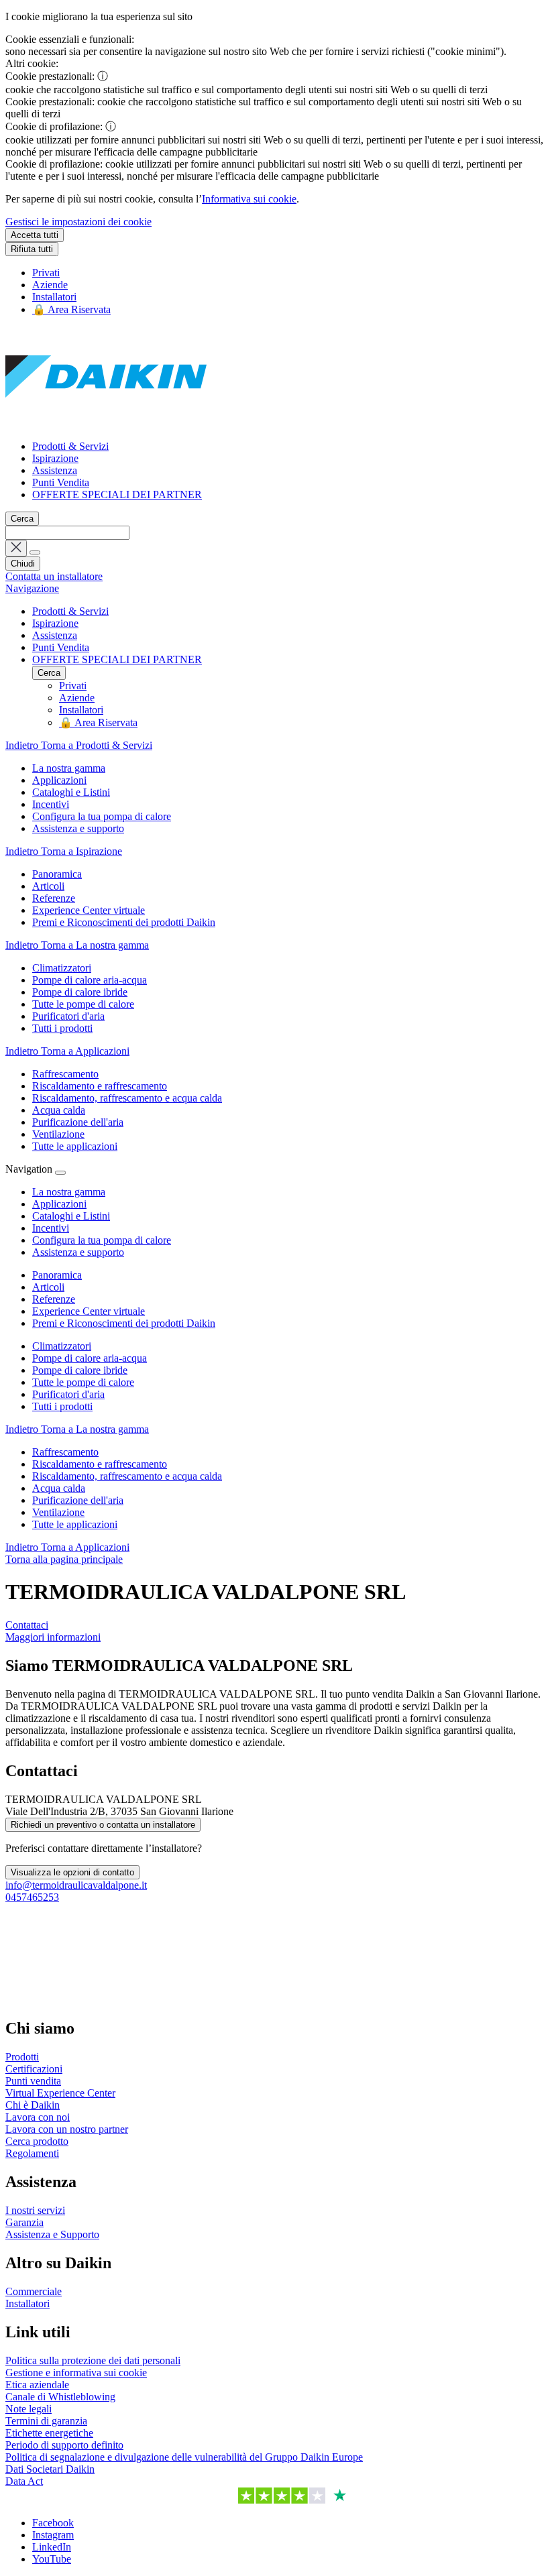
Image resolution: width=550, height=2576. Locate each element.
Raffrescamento (65, 1452)
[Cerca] (35, 552)
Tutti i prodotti (62, 1406)
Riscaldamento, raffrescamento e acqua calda (127, 1476)
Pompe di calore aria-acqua (90, 1358)
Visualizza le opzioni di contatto (72, 1872)
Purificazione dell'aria (78, 1500)
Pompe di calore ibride (80, 1370)
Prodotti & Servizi (70, 446)
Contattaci (27, 1625)
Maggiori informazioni (53, 1637)
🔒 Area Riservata (71, 309)
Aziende (50, 285)
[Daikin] (106, 423)
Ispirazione (55, 458)
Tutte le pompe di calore (83, 1382)
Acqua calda (59, 1488)
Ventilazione (58, 1512)
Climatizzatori (62, 1346)
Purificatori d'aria (68, 1394)
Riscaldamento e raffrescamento (100, 1464)
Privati (46, 273)
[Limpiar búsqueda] (16, 548)
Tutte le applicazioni (75, 1524)
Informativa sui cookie (249, 199)
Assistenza (55, 470)
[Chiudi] (60, 1173)
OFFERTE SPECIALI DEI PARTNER (117, 494)
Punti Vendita (61, 482)
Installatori (54, 297)
